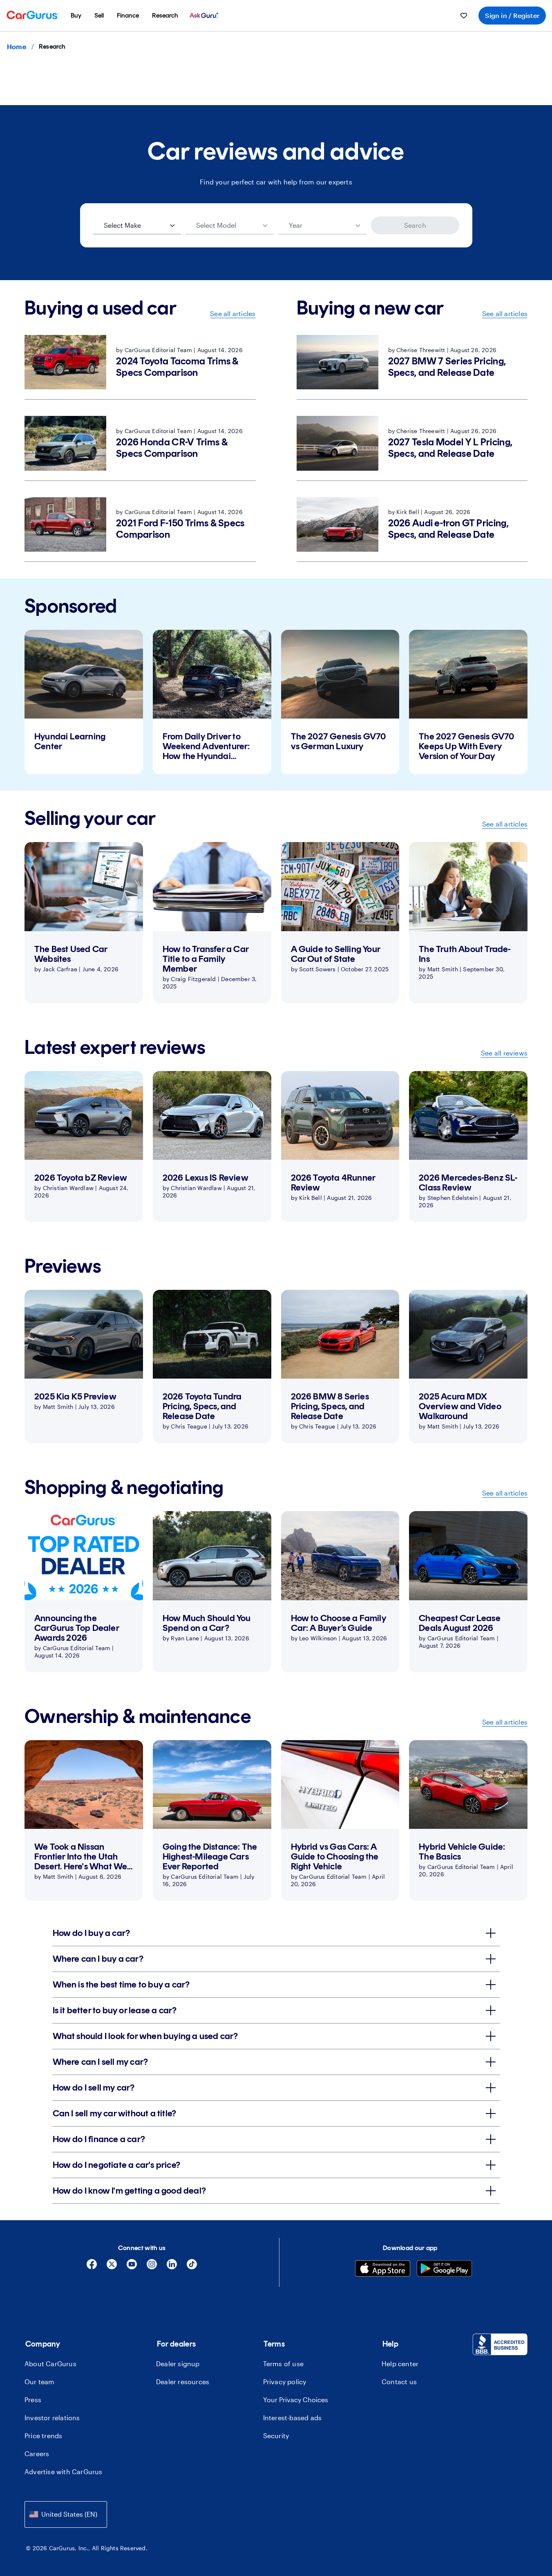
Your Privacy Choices (296, 2400)
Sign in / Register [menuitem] (512, 15)
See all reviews (504, 1053)
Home (17, 46)
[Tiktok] (192, 2267)
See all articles (233, 313)
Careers (37, 2454)
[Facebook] (92, 2267)
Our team (40, 2382)
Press (33, 2400)
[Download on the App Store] (383, 2269)
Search (415, 225)
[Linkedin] (172, 2267)
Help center (400, 2364)
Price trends (43, 2436)
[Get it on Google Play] (444, 2269)
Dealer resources (183, 2382)
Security (276, 2436)
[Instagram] (152, 2267)
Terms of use (283, 2364)
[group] (84, 702)
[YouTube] (132, 2267)
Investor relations (52, 2418)
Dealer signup (178, 2364)
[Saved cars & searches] (464, 16)
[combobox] (66, 2514)
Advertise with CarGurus (64, 2472)
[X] (112, 2267)
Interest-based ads (293, 2418)
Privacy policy (285, 2382)
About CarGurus (50, 2364)
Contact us (399, 2382)
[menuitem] (76, 16)
